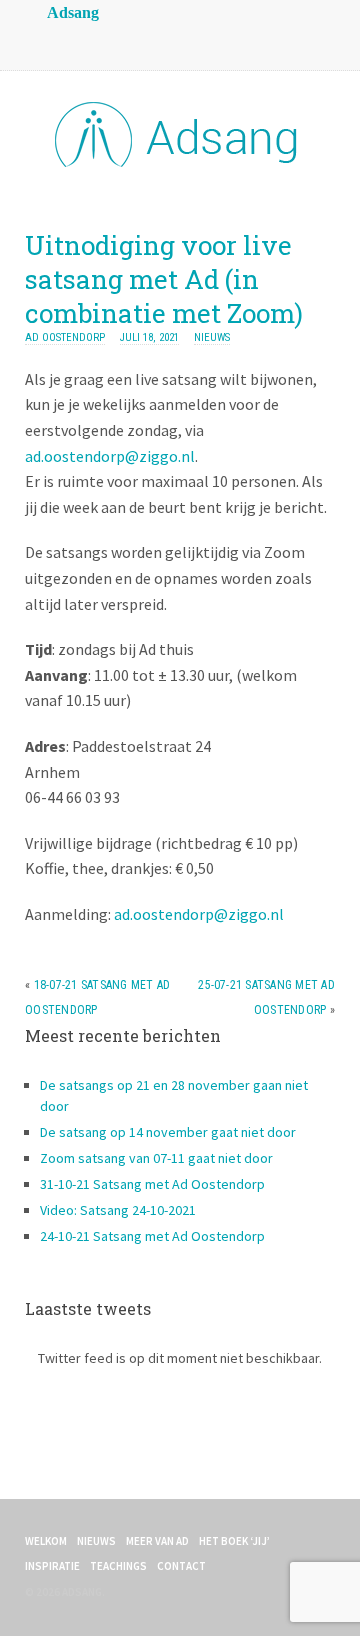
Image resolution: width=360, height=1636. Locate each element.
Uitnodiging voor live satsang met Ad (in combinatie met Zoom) (164, 279)
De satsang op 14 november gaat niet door (168, 1132)
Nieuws (212, 337)
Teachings (118, 1566)
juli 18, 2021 (149, 337)
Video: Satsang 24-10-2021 (118, 1210)
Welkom (46, 1541)
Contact (181, 1566)
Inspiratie (52, 1566)
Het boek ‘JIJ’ (234, 1541)
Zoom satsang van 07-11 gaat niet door (156, 1158)
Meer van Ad (157, 1541)
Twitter (125, 40)
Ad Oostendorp (65, 337)
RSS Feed (45, 40)
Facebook (85, 40)
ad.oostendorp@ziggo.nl (110, 456)
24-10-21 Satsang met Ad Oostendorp (152, 1236)
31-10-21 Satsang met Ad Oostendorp (152, 1184)
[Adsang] (180, 163)
